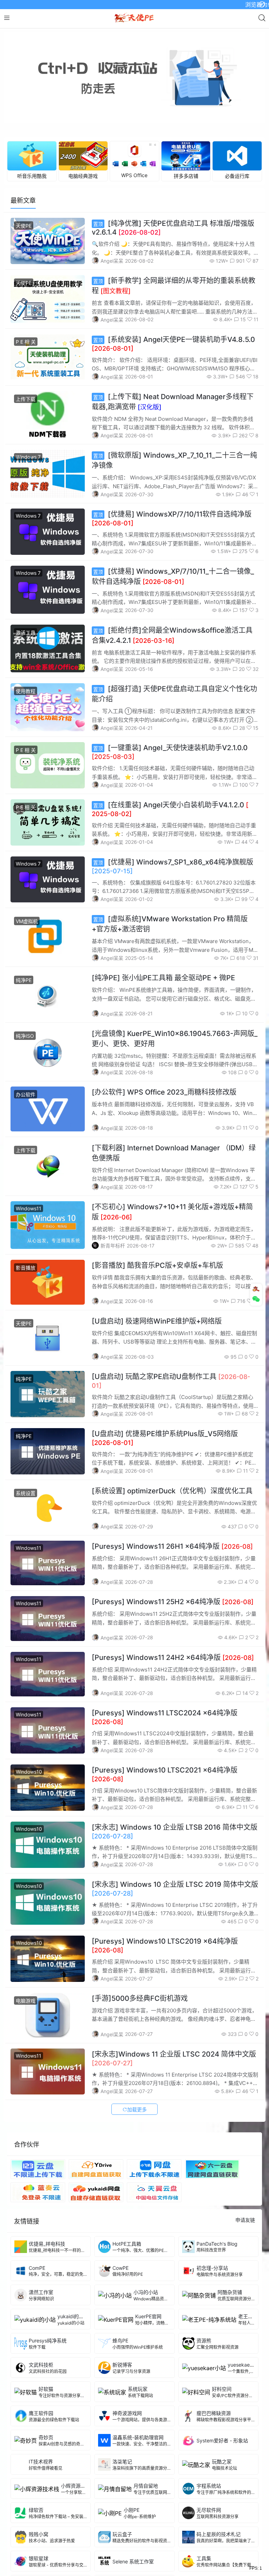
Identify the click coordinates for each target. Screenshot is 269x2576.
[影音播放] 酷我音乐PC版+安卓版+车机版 (157, 1265)
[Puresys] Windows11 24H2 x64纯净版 (173, 1657)
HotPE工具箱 (127, 2244)
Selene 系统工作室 (133, 2561)
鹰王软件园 (41, 2413)
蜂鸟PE (120, 2340)
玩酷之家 (222, 2461)
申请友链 (245, 2220)
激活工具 (26, 633)
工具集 (204, 2558)
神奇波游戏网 (127, 2413)
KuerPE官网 (148, 2316)
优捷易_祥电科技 (47, 2244)
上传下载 (26, 399)
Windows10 (29, 1772)
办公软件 (26, 1094)
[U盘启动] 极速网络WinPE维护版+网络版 (157, 1321)
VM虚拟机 (27, 921)
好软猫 (46, 2389)
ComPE (37, 2268)
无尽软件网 (209, 2510)
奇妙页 (46, 2437)
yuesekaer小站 (244, 2365)
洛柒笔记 (122, 2461)
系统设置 (26, 1493)
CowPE (120, 2268)
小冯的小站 (146, 2292)
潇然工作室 (41, 2292)
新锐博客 (122, 2365)
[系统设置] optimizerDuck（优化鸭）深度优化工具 (172, 1491)
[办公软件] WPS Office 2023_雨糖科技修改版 (164, 1092)
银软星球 (39, 2558)
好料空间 (222, 2389)
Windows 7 (28, 457)
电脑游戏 (26, 2001)
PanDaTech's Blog (217, 2244)
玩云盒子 (122, 2534)
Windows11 (29, 1208)
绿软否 (36, 2510)
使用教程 (26, 691)
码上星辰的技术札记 (219, 2534)
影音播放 (26, 1268)
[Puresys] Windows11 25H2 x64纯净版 (173, 1602)
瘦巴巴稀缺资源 (214, 2413)
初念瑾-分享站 (212, 2268)
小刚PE (132, 2510)
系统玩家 (138, 2389)
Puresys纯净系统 (48, 2340)
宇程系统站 (209, 2486)
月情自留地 (146, 2486)
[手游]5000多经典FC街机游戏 (140, 1998)
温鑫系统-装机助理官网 (138, 2437)
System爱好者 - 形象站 (222, 2440)
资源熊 (204, 2340)
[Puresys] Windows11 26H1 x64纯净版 (172, 1546)
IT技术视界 (61, 2461)
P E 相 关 (26, 342)
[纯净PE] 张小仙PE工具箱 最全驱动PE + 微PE (163, 978)
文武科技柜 (41, 2365)
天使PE (24, 226)
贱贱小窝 (39, 2534)
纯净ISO (25, 1036)
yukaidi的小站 (73, 2316)
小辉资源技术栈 (78, 2486)
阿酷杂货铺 (230, 2292)
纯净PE (24, 980)
